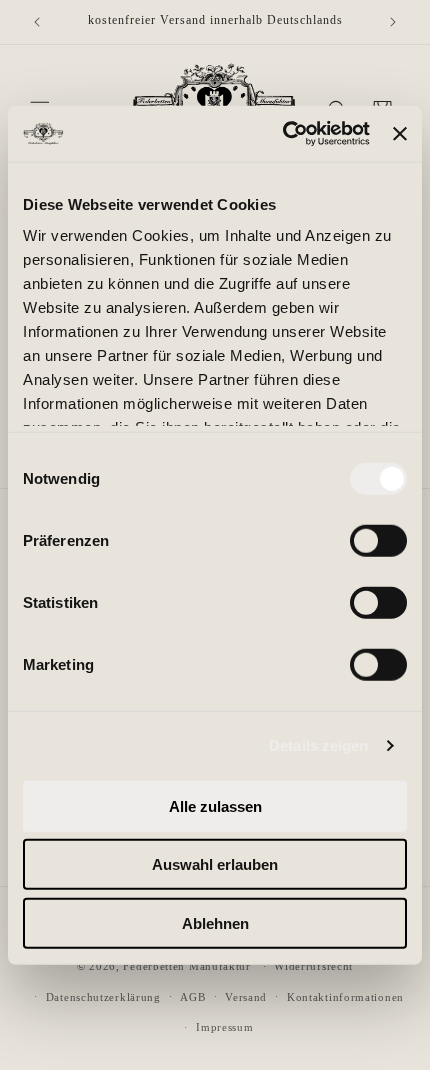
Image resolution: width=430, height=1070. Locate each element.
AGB (192, 997)
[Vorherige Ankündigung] (37, 22)
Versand (246, 997)
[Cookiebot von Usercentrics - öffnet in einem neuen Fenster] (283, 134)
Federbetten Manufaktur (186, 966)
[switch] (378, 540)
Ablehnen (215, 922)
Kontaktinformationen (345, 997)
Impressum (224, 1027)
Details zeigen (318, 745)
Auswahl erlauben (215, 864)
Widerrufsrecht (313, 966)
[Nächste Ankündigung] (393, 22)
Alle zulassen (215, 805)
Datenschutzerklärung (103, 997)
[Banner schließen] (400, 134)
